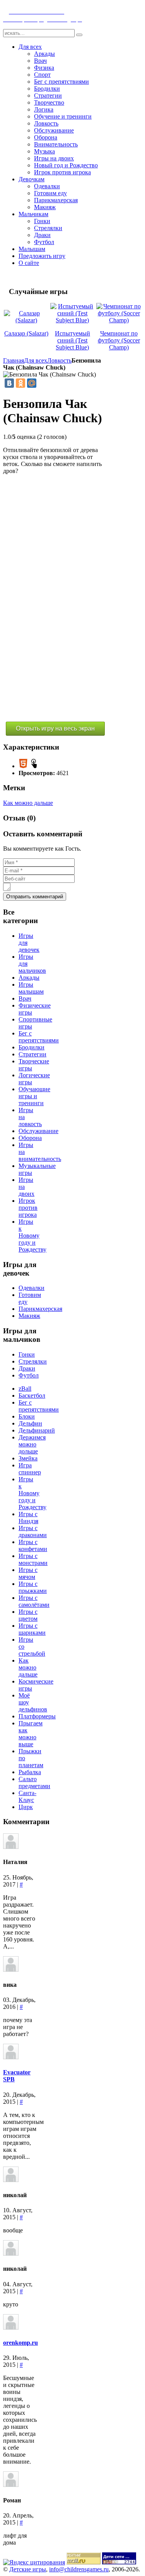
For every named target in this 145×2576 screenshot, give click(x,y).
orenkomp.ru (20, 2343)
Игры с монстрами (33, 1559)
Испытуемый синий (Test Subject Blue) (72, 340)
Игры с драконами (33, 1531)
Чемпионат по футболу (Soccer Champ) (119, 340)
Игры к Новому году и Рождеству (32, 1493)
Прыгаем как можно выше (31, 1734)
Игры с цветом (28, 1615)
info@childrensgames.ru (79, 2569)
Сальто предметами (34, 1782)
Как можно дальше (28, 803)
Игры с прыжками (33, 1587)
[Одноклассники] (20, 383)
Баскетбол (32, 1395)
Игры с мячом (28, 1573)
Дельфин (30, 1423)
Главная (14, 360)
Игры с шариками (32, 1629)
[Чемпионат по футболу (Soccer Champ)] (119, 320)
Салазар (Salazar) (26, 333)
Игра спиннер (30, 1469)
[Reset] (79, 35)
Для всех (36, 360)
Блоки (27, 1416)
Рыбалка (30, 1772)
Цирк (26, 1807)
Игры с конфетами (33, 1545)
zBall (25, 1389)
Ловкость (59, 360)
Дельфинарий (37, 1430)
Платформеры (37, 1716)
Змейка (28, 1458)
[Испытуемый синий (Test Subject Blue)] (73, 320)
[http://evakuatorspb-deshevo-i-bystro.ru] (11, 2057)
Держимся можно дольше (32, 1444)
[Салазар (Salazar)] (26, 320)
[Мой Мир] (32, 383)
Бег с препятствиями (39, 1406)
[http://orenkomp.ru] (11, 2328)
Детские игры (28, 2569)
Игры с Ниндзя (28, 1518)
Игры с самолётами (34, 1601)
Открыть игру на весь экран (55, 728)
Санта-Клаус (27, 1796)
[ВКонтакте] (9, 383)
